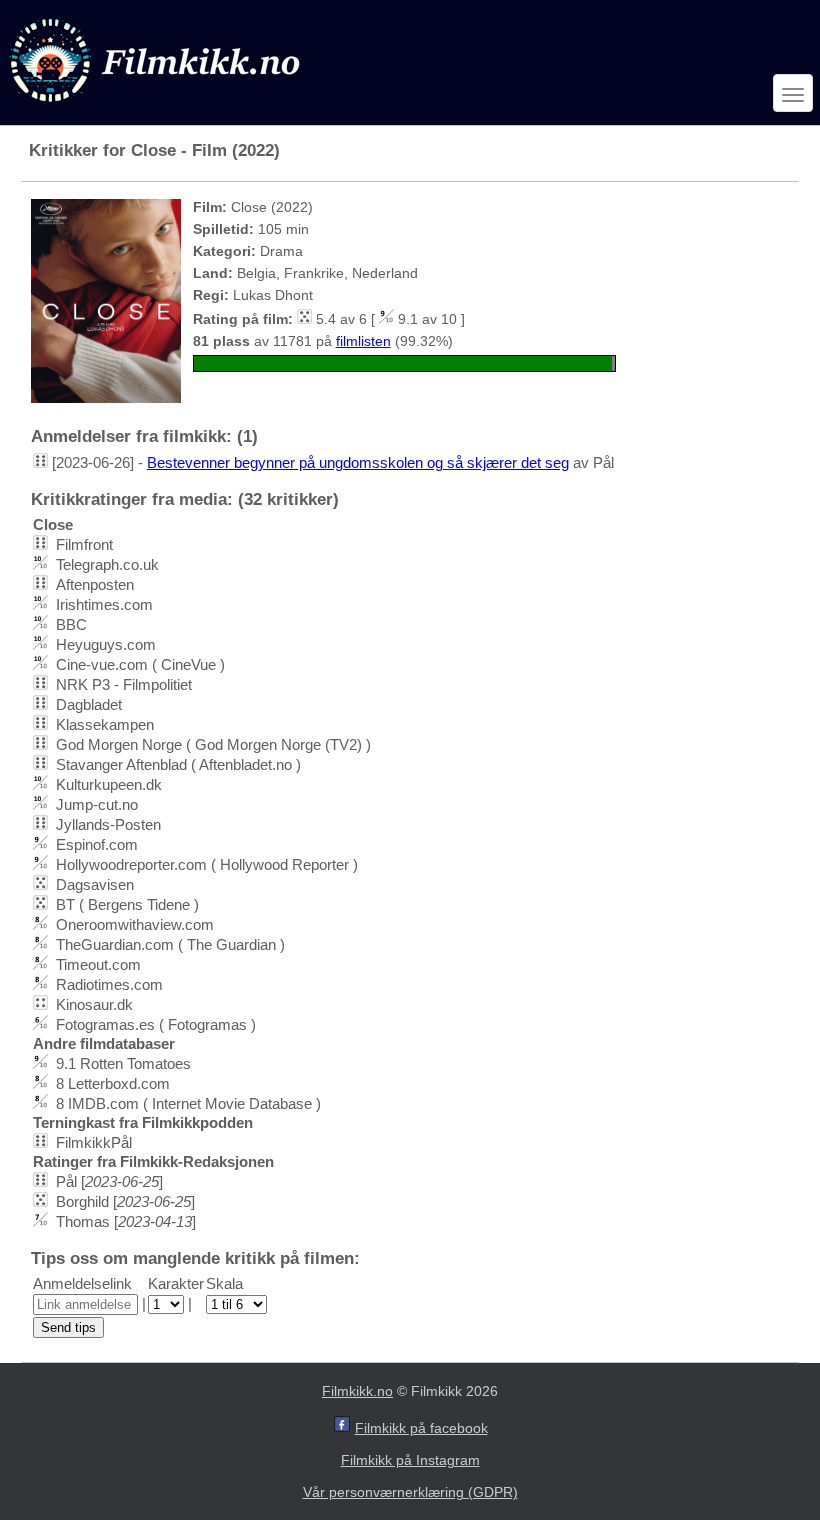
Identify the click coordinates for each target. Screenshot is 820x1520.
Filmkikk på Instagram (410, 1460)
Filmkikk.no (357, 1391)
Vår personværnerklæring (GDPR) (410, 1492)
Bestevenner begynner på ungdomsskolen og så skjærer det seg (358, 462)
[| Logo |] (157, 106)
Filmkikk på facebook (421, 1428)
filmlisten (363, 341)
